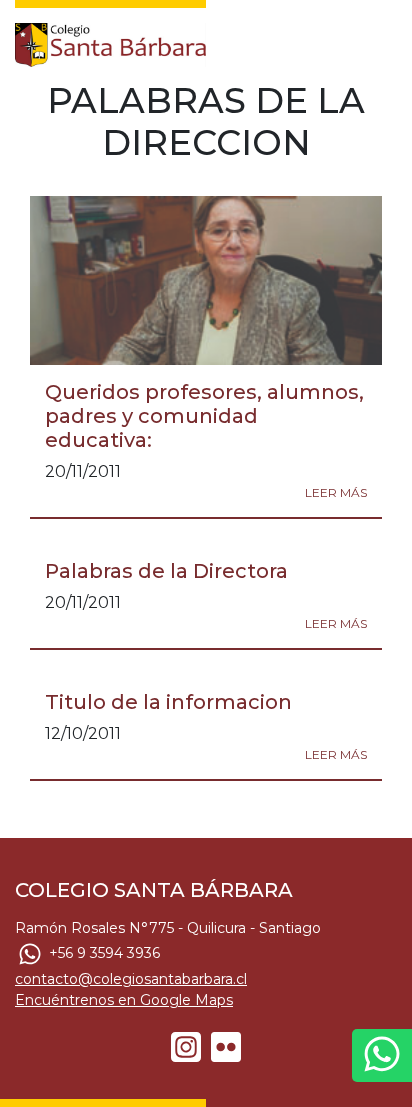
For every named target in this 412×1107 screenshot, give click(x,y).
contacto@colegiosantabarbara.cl (131, 979)
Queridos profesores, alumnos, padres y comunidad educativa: (204, 416)
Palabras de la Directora (166, 571)
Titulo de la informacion (168, 702)
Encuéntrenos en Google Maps (124, 1000)
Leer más (336, 492)
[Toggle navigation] (384, 40)
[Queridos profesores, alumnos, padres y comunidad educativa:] (206, 280)
